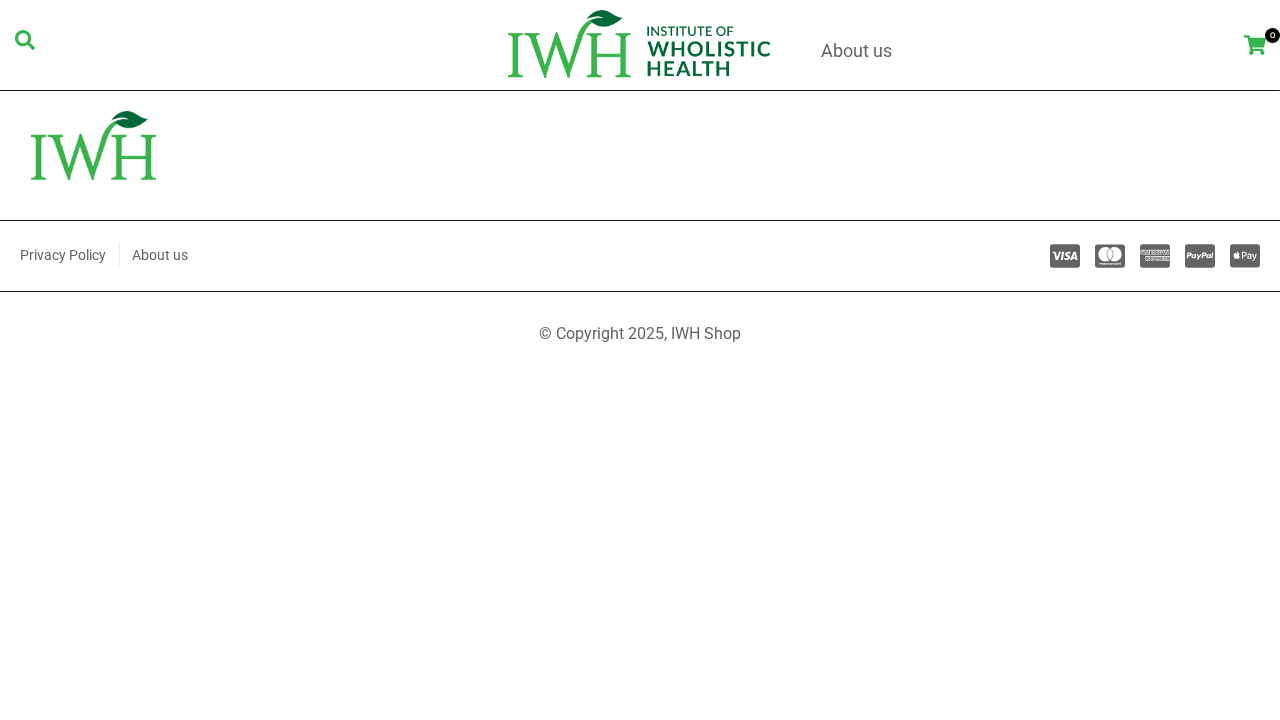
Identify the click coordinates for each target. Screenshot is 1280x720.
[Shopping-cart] (1255, 44)
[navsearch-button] (25, 45)
